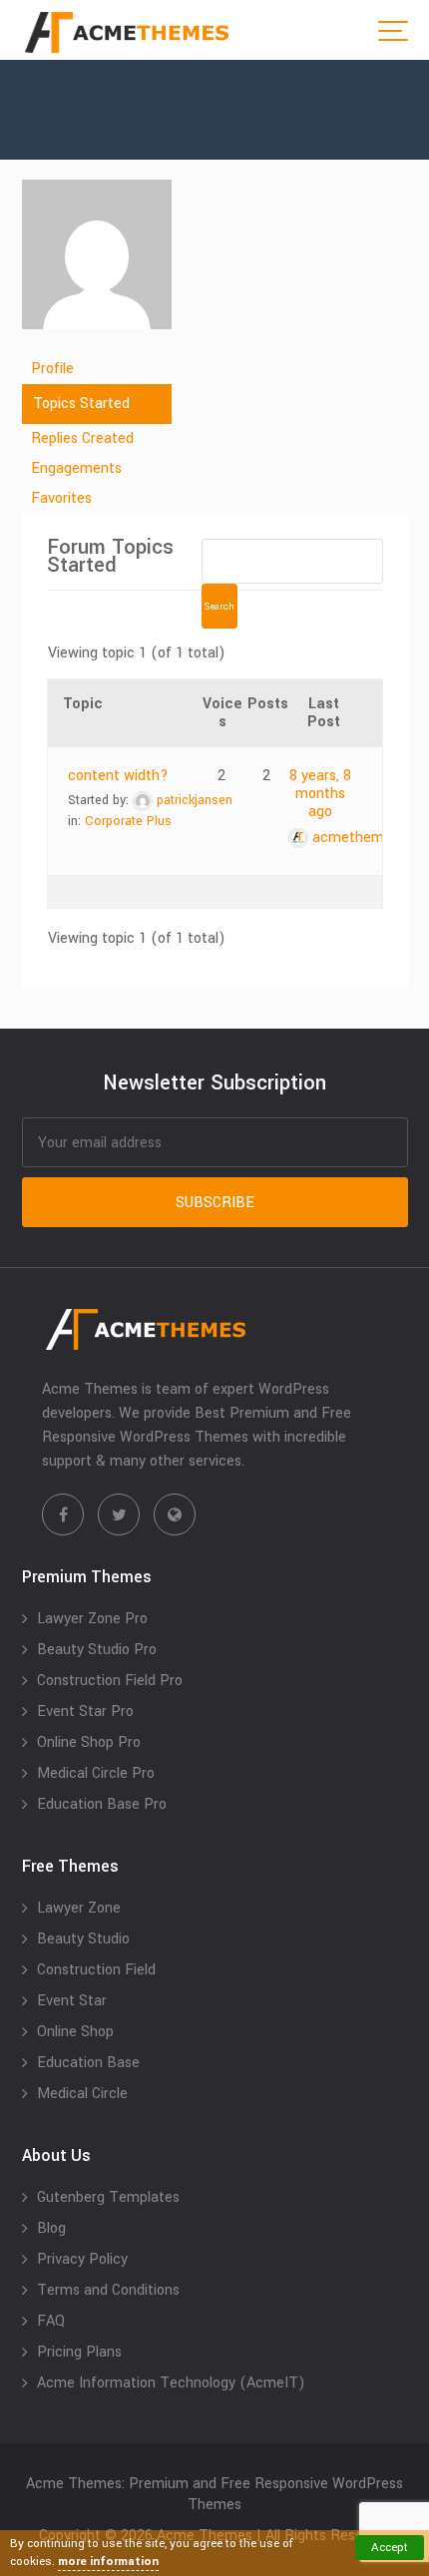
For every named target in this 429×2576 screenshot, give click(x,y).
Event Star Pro (85, 1712)
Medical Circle (82, 2094)
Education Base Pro (102, 1804)
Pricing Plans (79, 2352)
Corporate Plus (128, 821)
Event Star (72, 2001)
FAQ (51, 2321)
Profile (52, 369)
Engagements (76, 468)
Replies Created (82, 438)
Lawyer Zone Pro (92, 1619)
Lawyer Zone (79, 1908)
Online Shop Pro (89, 1742)
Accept (390, 2548)
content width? (118, 776)
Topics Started (81, 404)
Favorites (61, 498)
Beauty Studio (83, 1939)
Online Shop (75, 2032)
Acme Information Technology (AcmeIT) (171, 2383)
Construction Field (96, 1970)
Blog (51, 2228)
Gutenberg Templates (108, 2197)
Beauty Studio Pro (97, 1650)
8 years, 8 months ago (320, 794)
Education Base (88, 2063)
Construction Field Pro (110, 1681)
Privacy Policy (82, 2259)
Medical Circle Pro (96, 1773)
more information (108, 2562)
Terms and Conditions (108, 2290)
